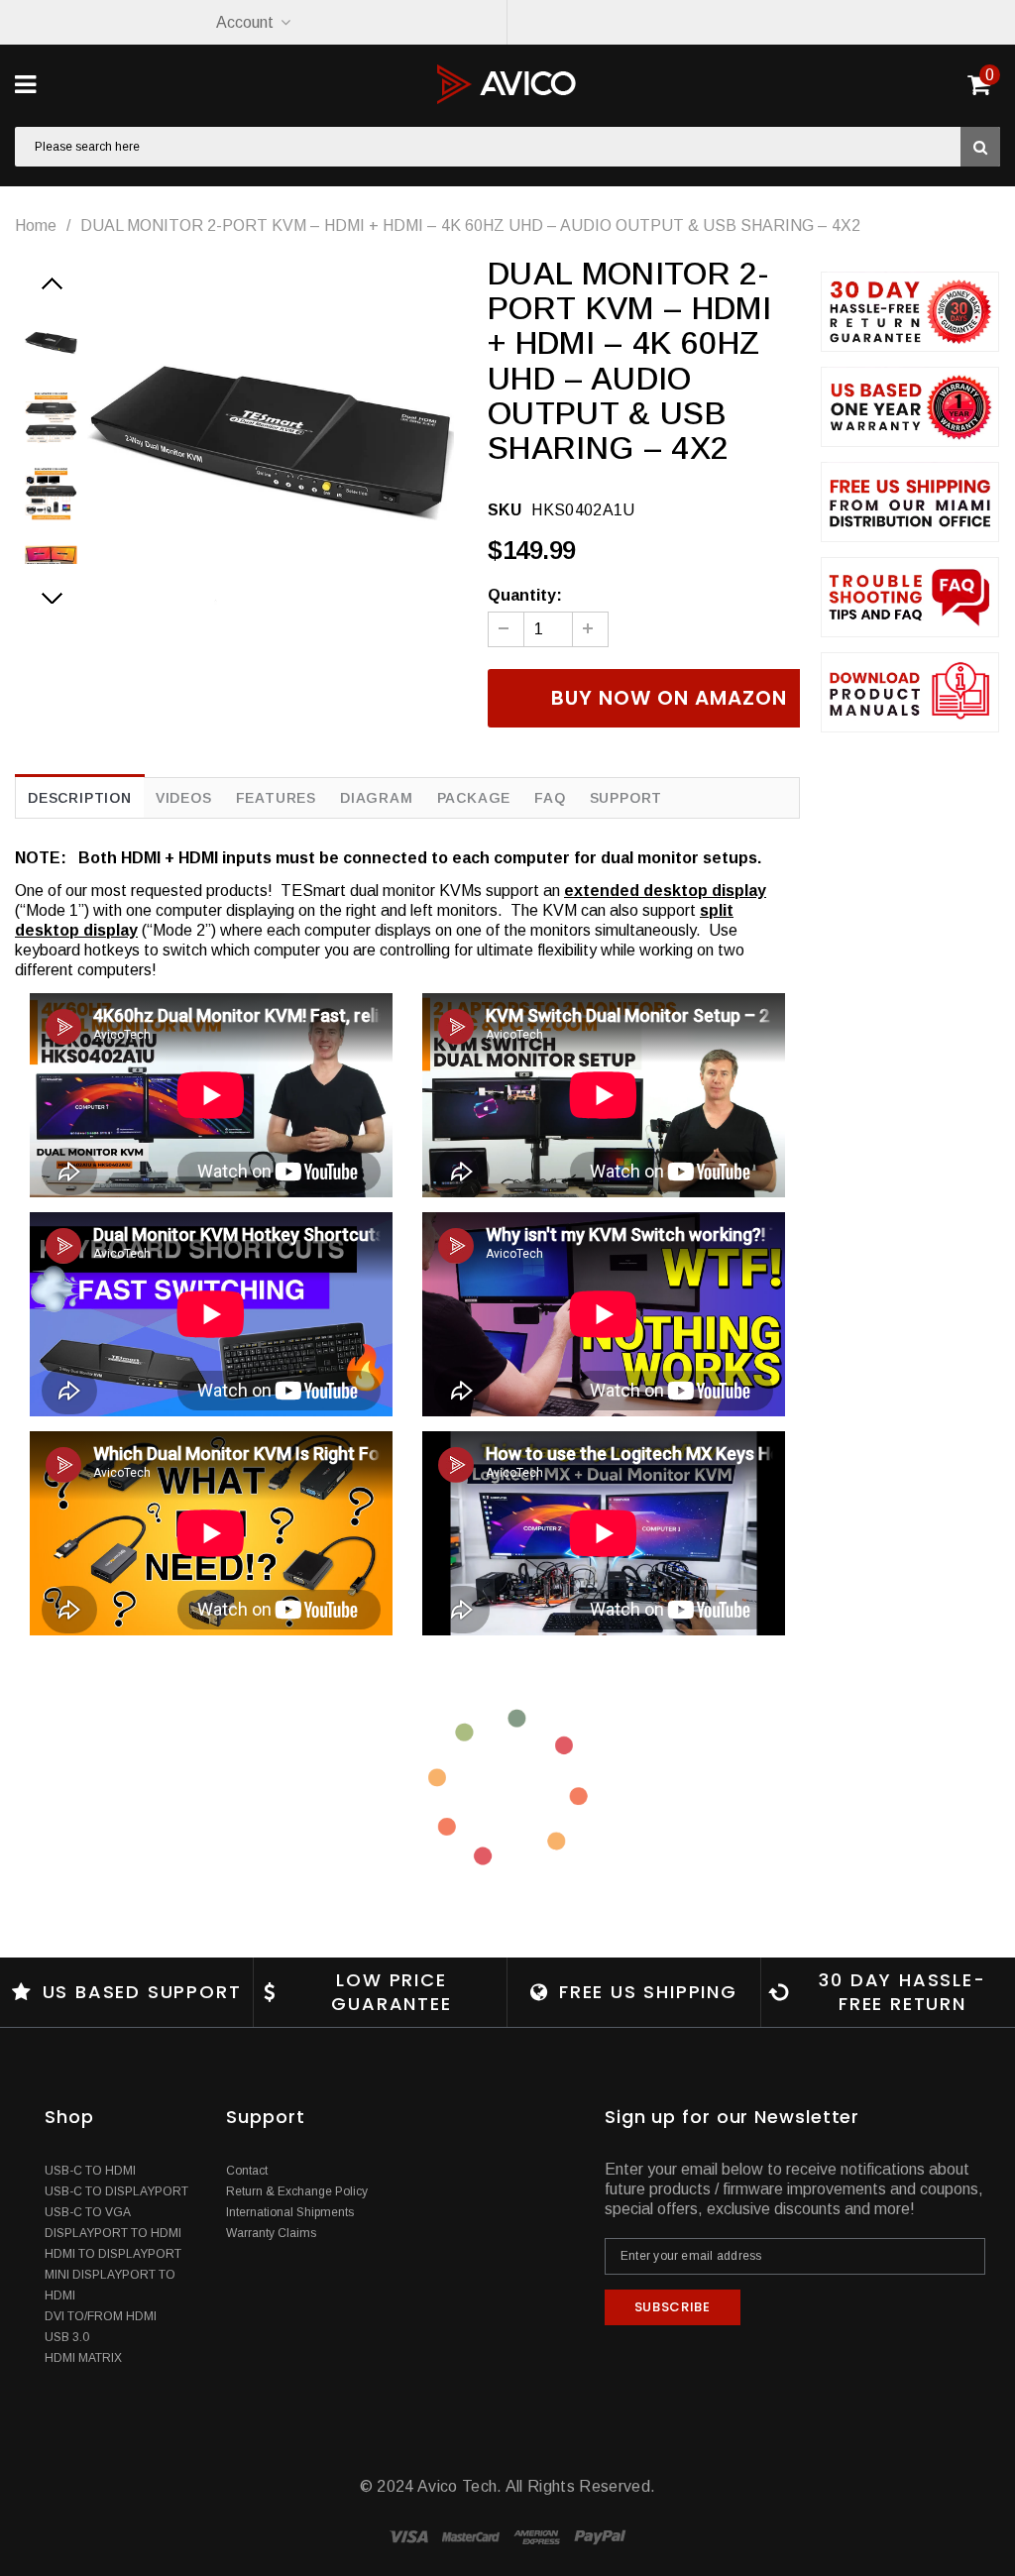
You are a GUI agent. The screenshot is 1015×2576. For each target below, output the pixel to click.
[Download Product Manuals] (910, 692)
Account (245, 22)
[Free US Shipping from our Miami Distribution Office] (910, 502)
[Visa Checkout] (411, 2536)
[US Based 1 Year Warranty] (910, 407)
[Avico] (507, 84)
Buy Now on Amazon (669, 698)
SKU (505, 510)
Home (36, 225)
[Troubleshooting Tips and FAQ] (910, 597)
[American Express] (539, 2536)
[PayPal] (600, 2536)
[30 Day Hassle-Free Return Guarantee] (910, 312)
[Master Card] (473, 2536)
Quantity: (525, 595)
